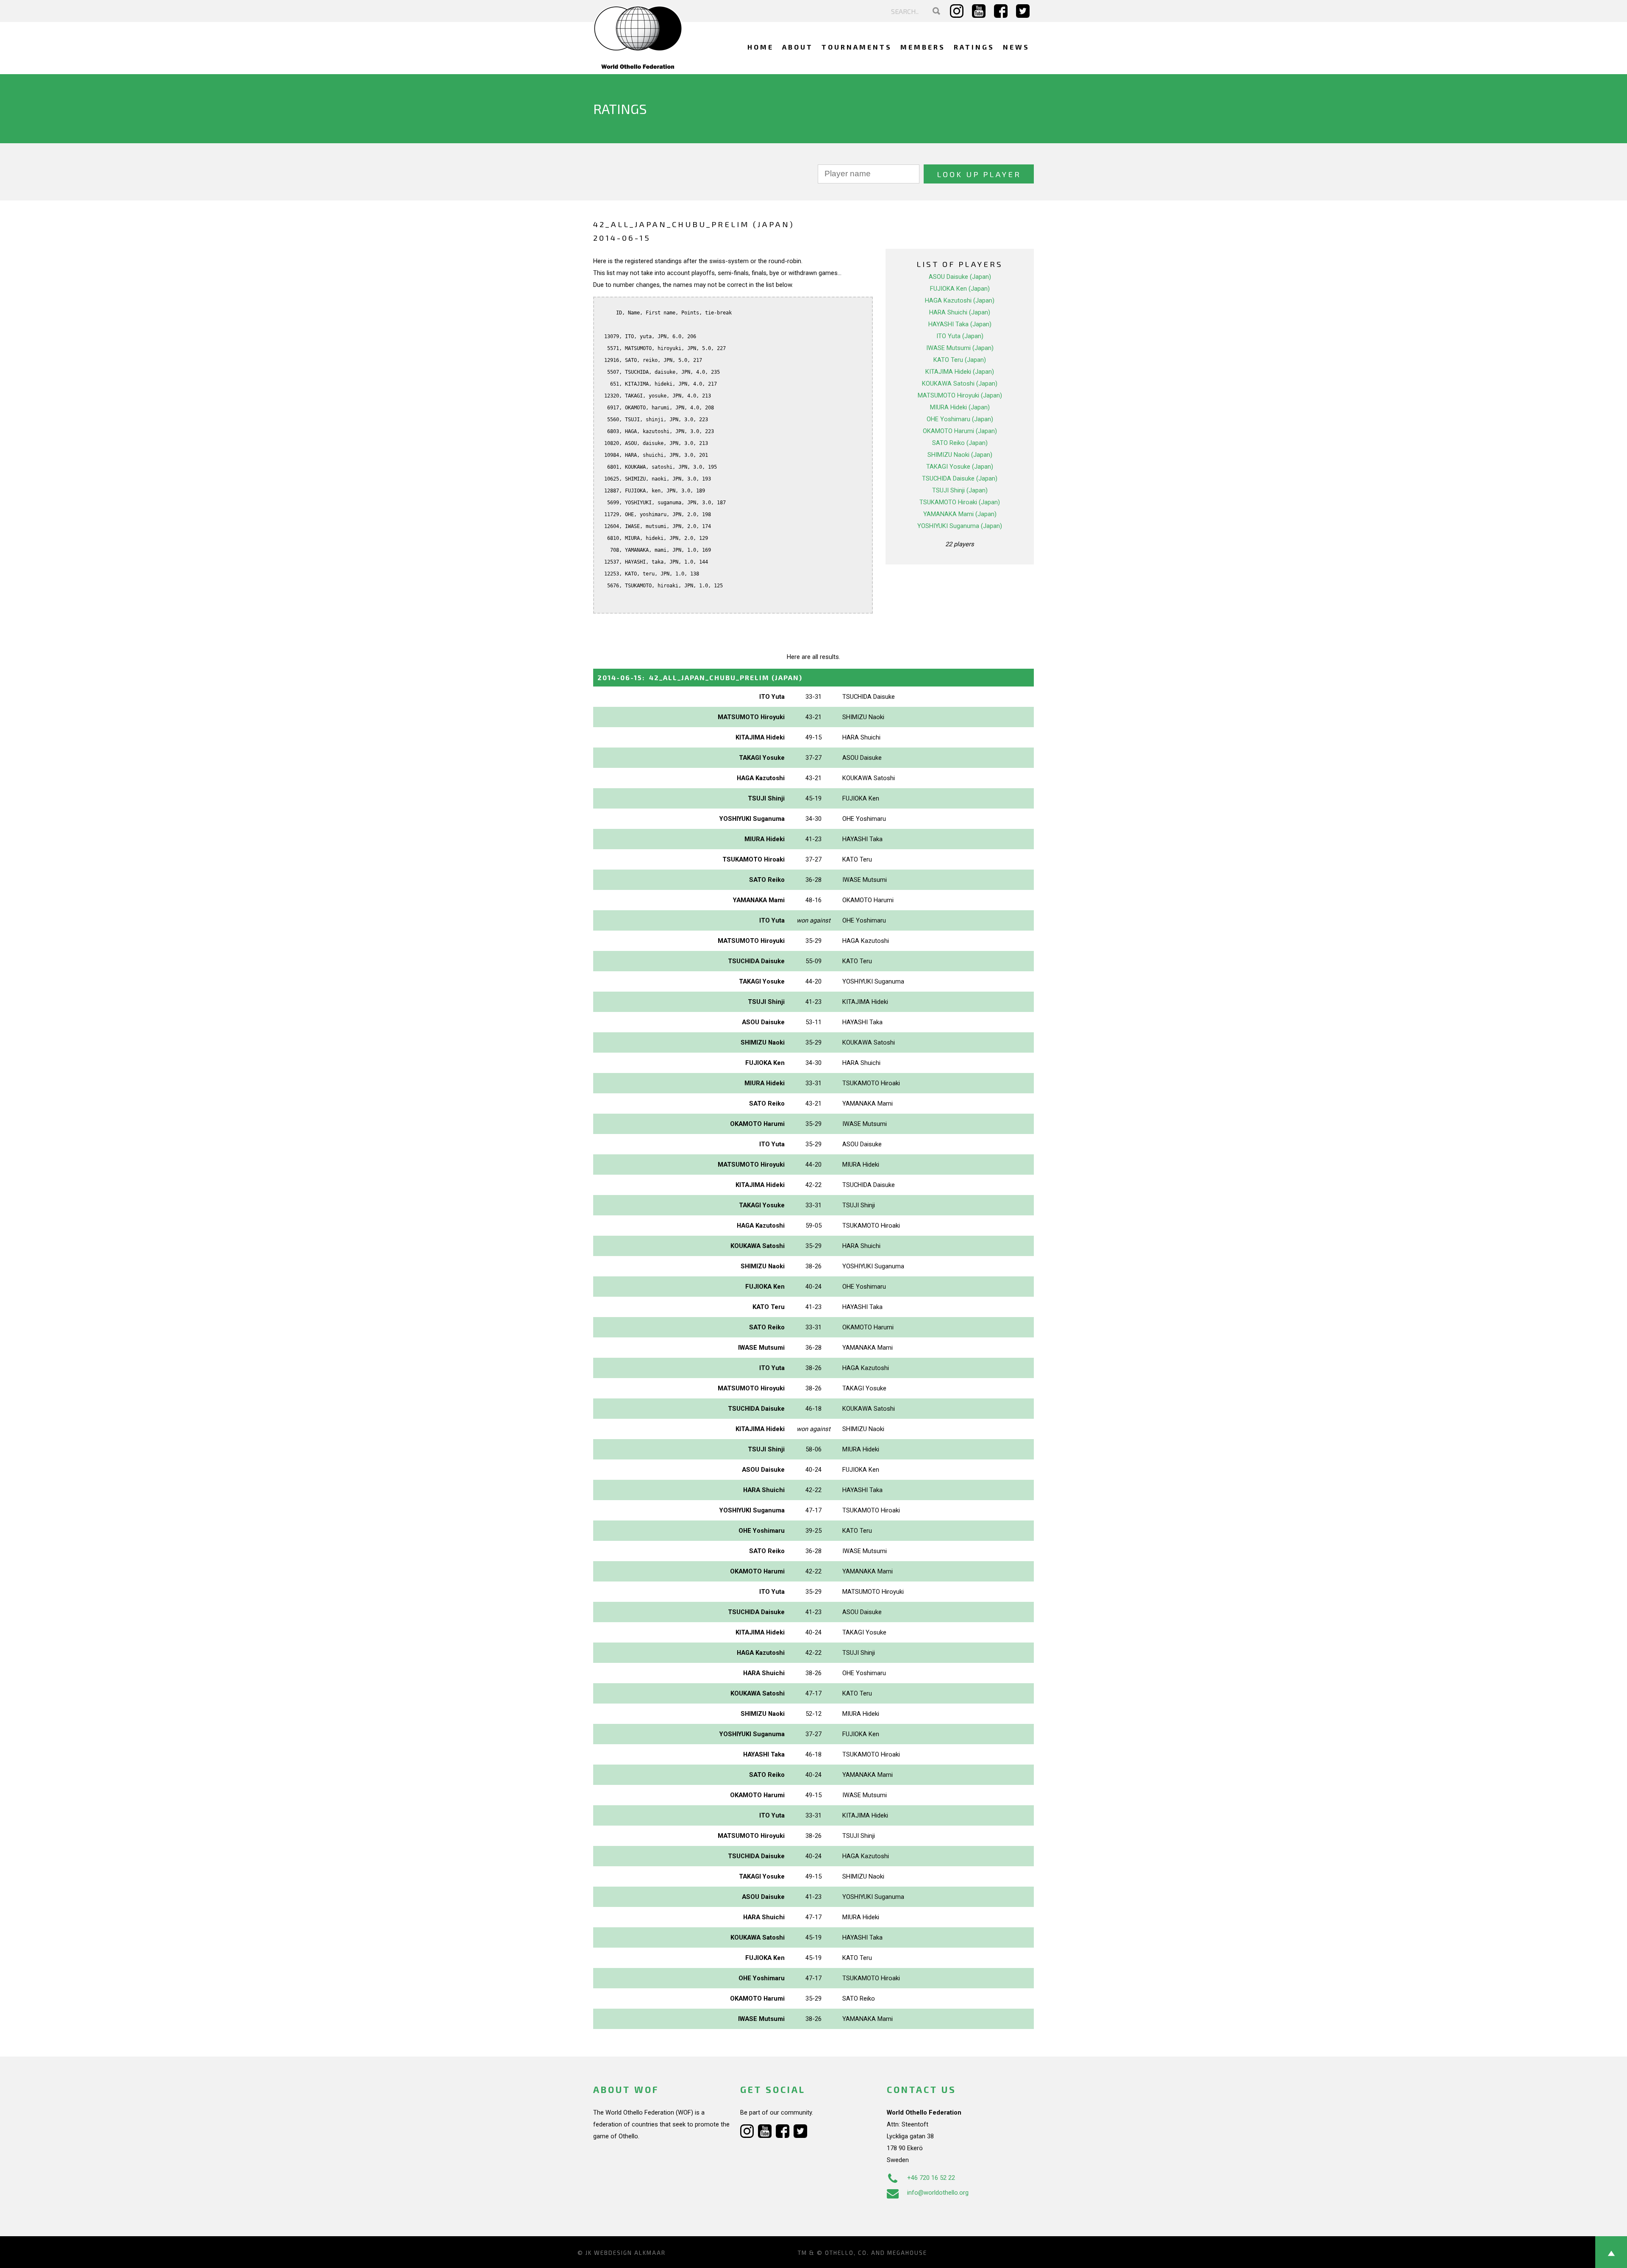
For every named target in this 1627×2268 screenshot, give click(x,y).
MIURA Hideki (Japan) (960, 407)
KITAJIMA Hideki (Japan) (960, 372)
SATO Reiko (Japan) (960, 443)
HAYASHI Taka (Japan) (960, 324)
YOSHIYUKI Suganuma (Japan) (960, 526)
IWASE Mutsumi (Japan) (960, 348)
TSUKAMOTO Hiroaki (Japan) (960, 502)
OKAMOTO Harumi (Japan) (960, 431)
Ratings (974, 47)
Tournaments (857, 47)
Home (761, 47)
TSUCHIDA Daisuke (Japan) (960, 478)
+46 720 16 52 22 (931, 2178)
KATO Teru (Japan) (960, 360)
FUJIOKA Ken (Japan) (960, 289)
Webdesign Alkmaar (630, 2253)
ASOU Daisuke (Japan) (960, 277)
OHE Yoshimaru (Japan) (960, 419)
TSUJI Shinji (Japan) (960, 490)
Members (923, 47)
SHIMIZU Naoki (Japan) (960, 455)
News (1016, 47)
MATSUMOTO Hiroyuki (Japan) (960, 395)
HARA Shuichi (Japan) (960, 312)
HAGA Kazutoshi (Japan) (960, 300)
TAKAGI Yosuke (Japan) (960, 467)
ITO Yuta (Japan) (960, 336)
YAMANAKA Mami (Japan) (960, 514)
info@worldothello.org (938, 2193)
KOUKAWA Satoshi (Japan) (960, 384)
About (798, 47)
